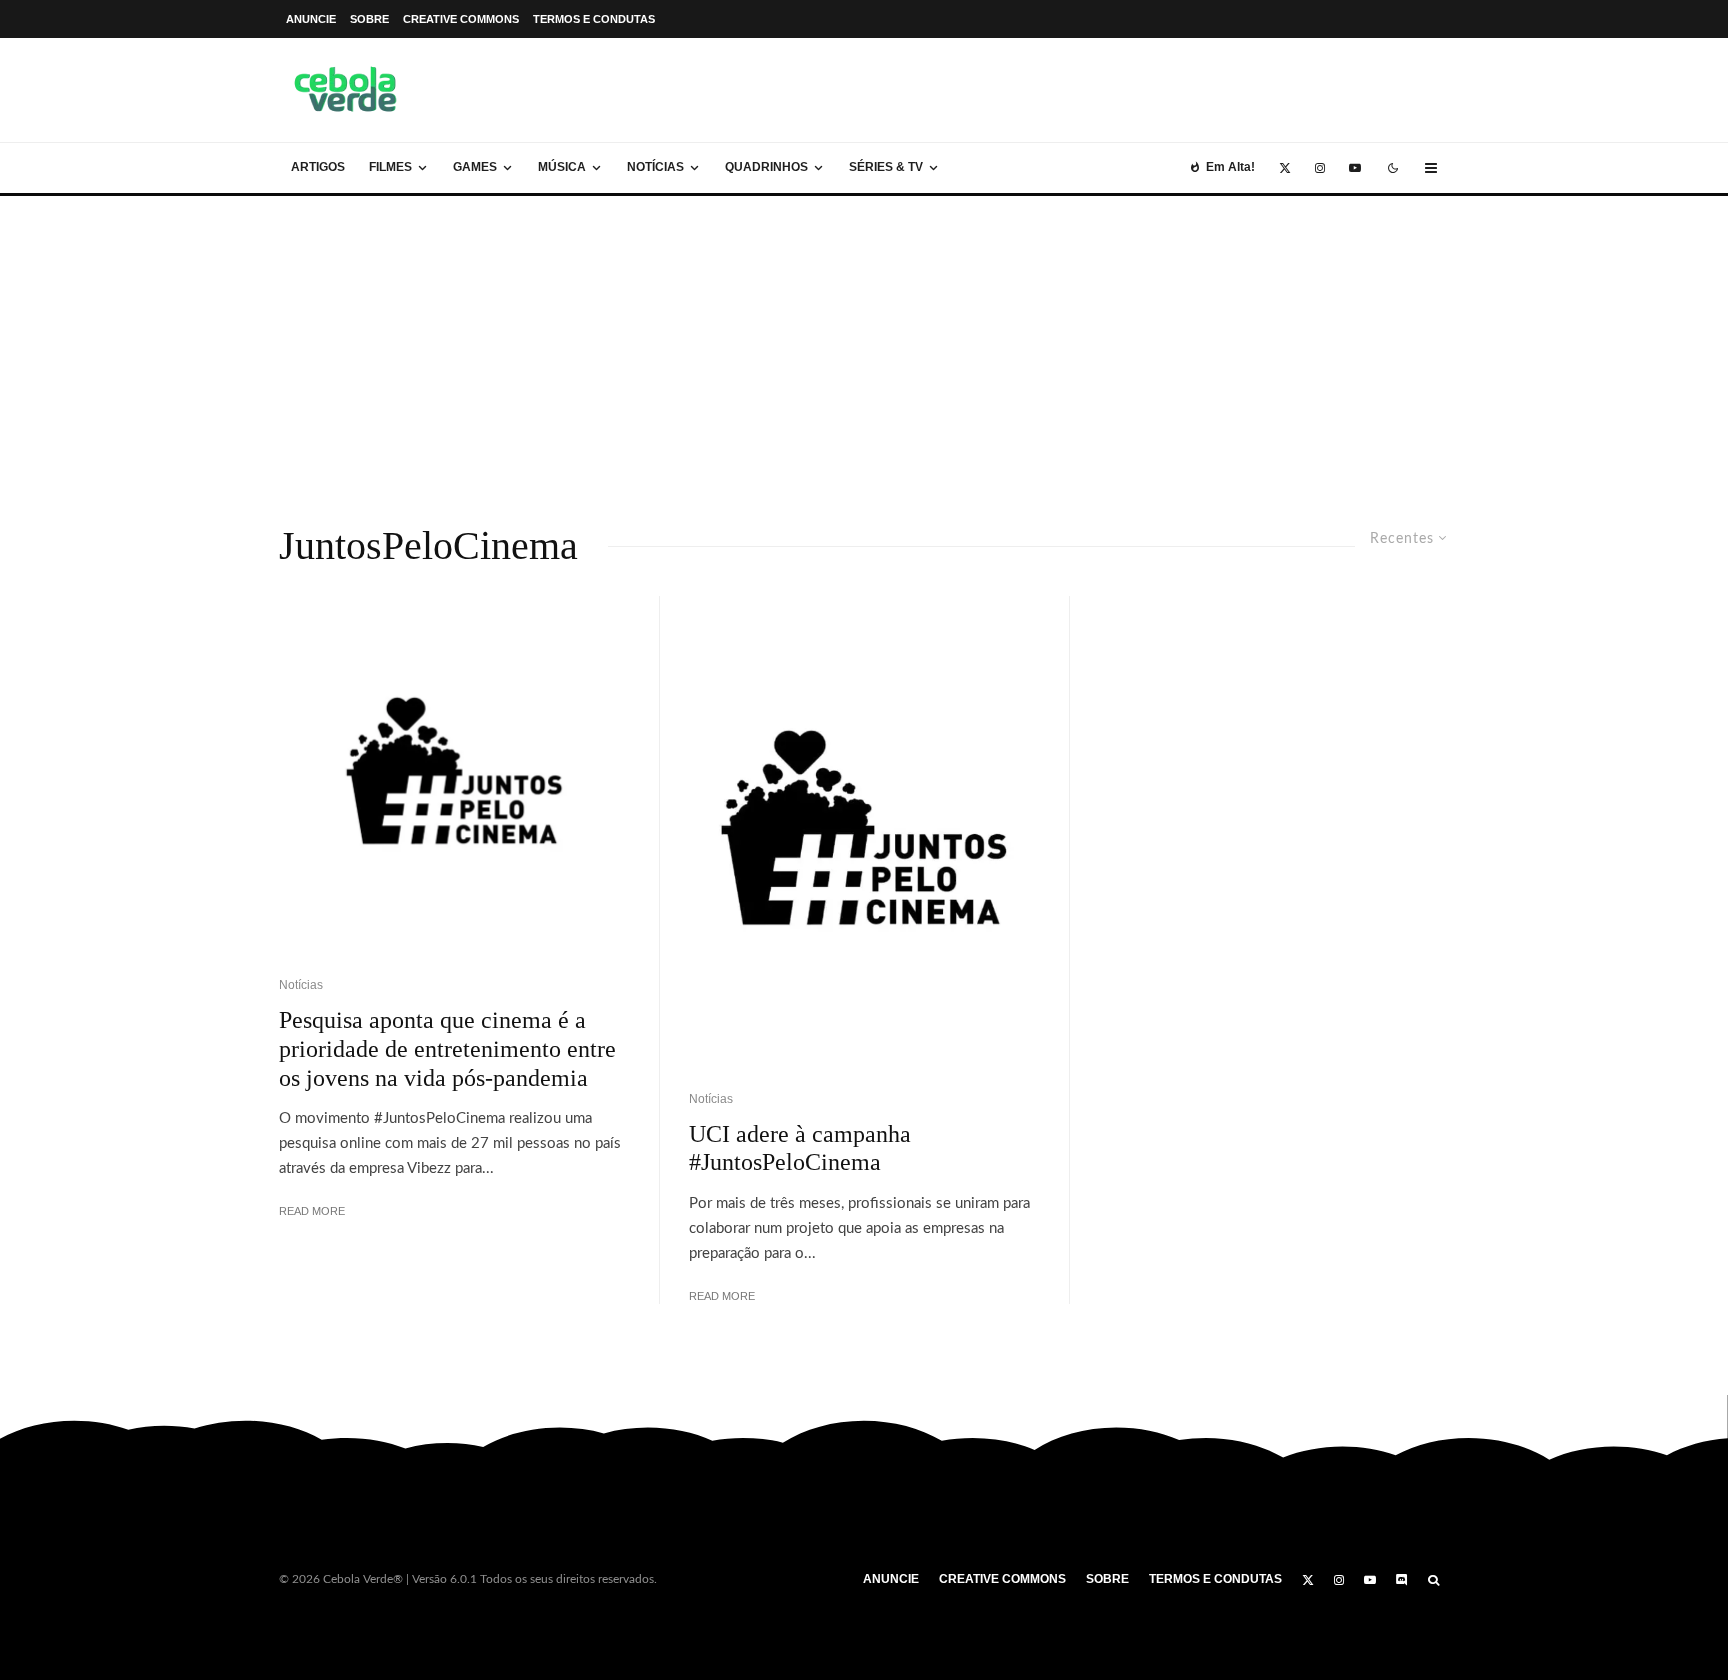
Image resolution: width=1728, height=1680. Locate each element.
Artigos (318, 167)
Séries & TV (886, 167)
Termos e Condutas (594, 19)
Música (562, 167)
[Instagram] (1320, 168)
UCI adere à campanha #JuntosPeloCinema (800, 1148)
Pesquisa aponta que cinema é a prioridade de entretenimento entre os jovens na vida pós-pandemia (447, 1049)
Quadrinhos (766, 167)
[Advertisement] (864, 346)
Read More (312, 1211)
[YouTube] (1355, 168)
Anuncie (311, 19)
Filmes (390, 167)
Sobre (369, 19)
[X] (1285, 168)
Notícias (655, 167)
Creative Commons (461, 19)
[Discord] (1402, 1580)
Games (475, 167)
